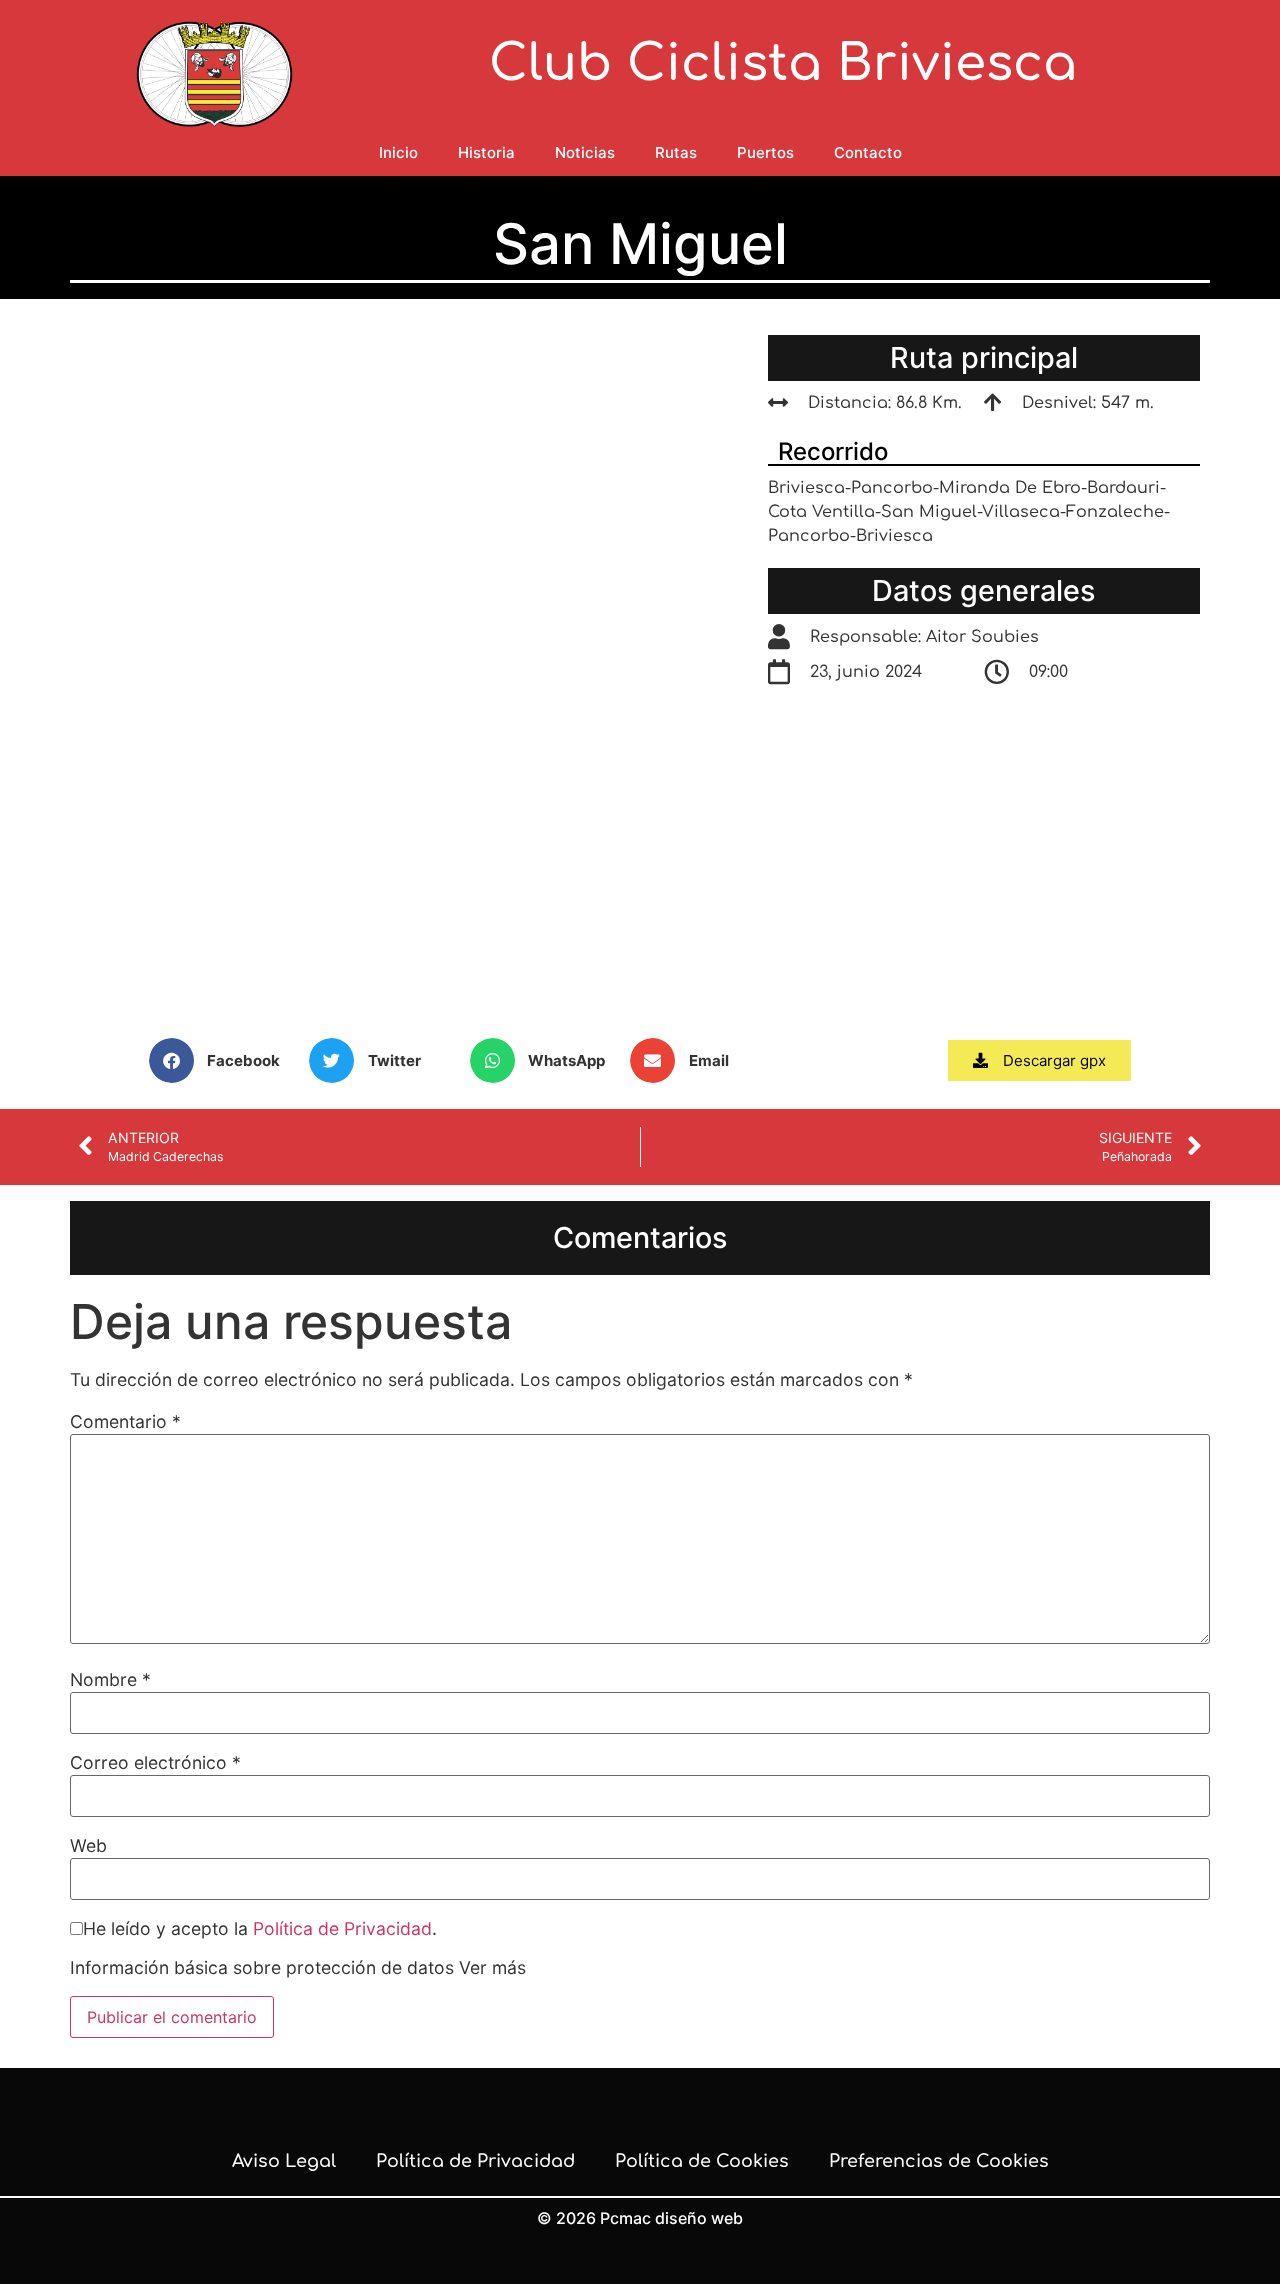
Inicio (398, 152)
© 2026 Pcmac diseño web (640, 2218)
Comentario (125, 1422)
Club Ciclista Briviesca (783, 64)
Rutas (676, 152)
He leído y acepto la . (260, 1929)
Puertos (765, 152)
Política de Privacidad (342, 1928)
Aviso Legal (284, 2161)
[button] (224, 1060)
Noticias (585, 152)
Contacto (868, 152)
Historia (486, 152)
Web (88, 1846)
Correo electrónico (155, 1763)
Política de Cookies (702, 2161)
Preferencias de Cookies (939, 2161)
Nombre (110, 1680)
